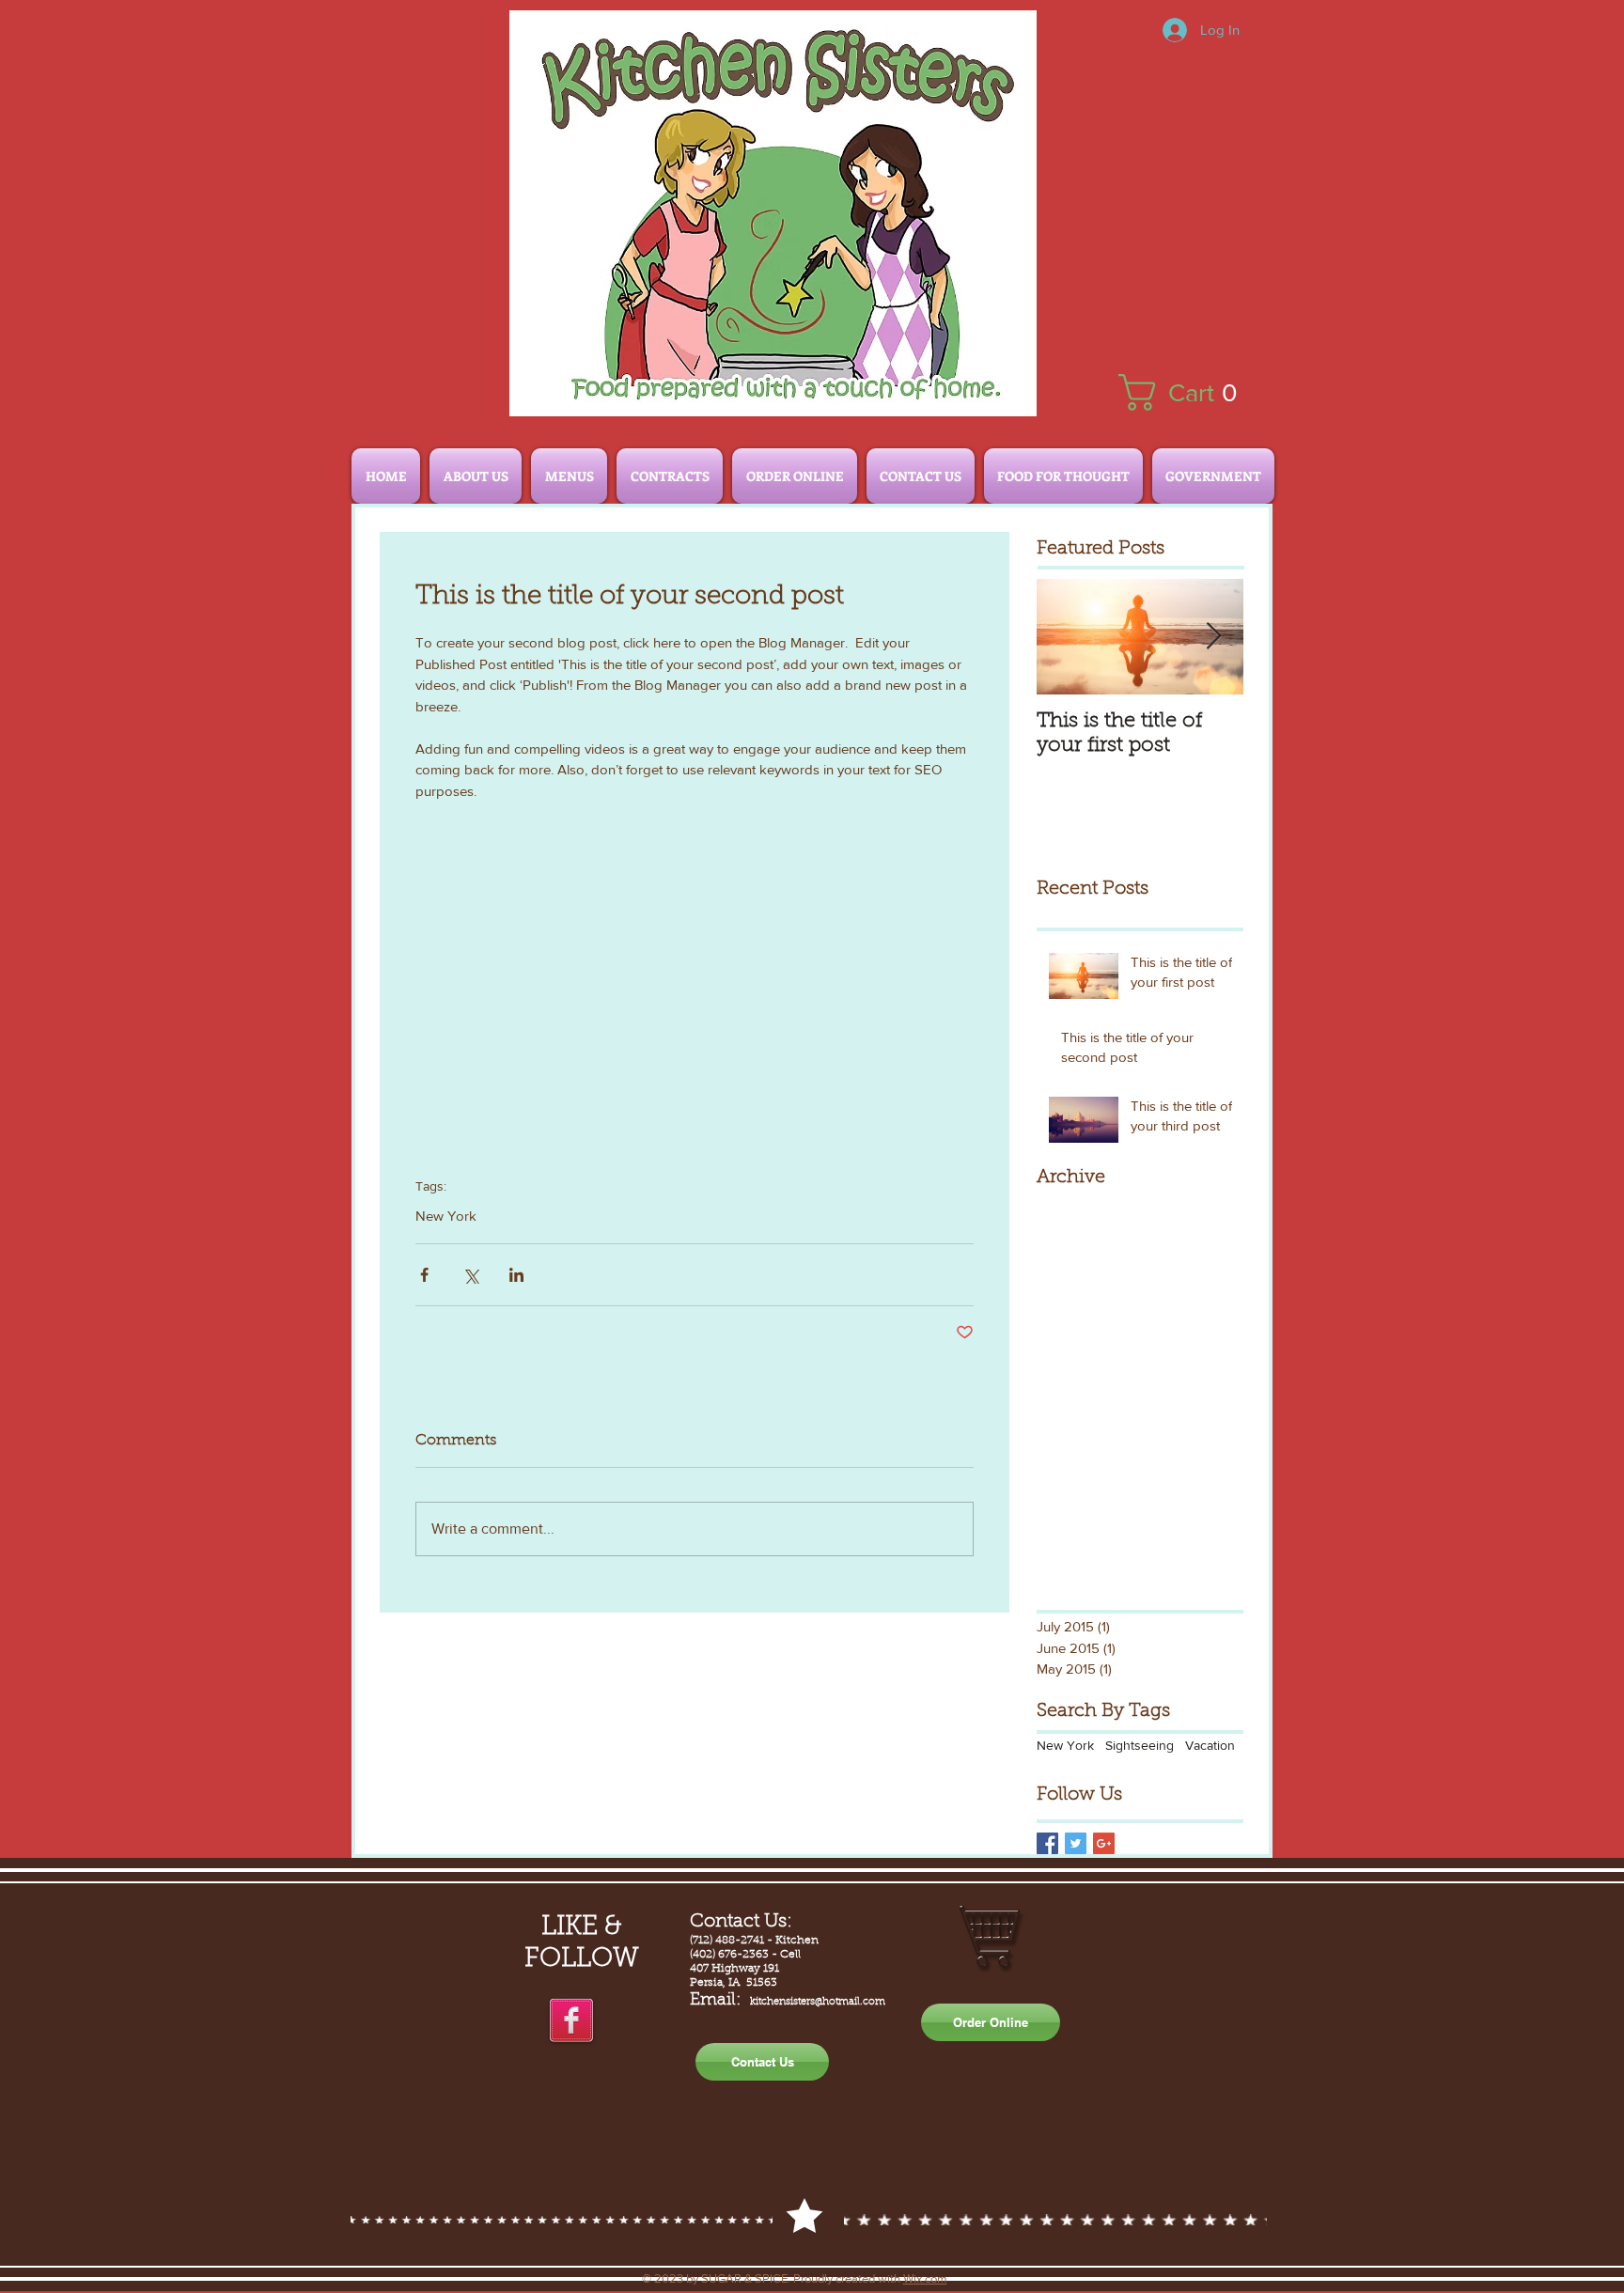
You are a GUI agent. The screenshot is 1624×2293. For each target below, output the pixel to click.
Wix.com (925, 2278)
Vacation (1210, 1745)
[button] (1187, 392)
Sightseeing (1140, 1745)
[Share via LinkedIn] (516, 1275)
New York (446, 1216)
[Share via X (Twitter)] (470, 1275)
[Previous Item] (1067, 637)
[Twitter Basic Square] (1076, 1843)
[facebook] (571, 2021)
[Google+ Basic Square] (1104, 1843)
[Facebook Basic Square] (1047, 1843)
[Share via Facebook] (424, 1275)
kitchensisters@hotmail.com (818, 2002)
